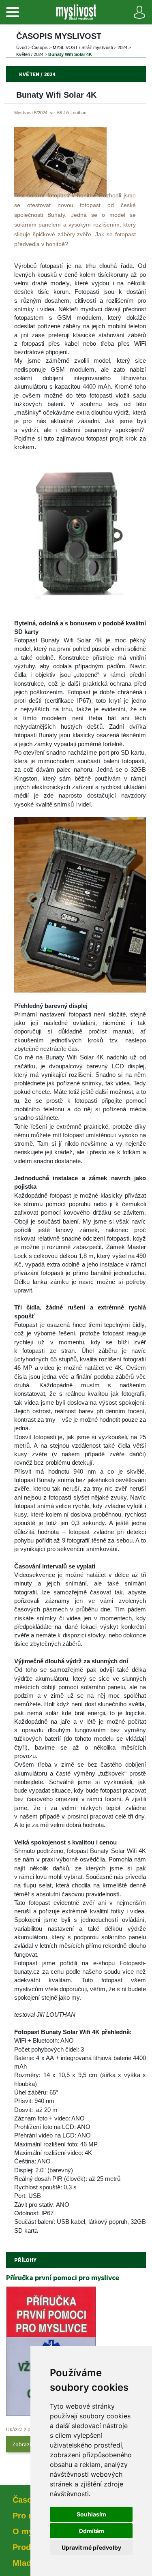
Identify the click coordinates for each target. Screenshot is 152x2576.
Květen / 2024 (30, 54)
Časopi (40, 47)
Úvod (21, 47)
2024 (122, 47)
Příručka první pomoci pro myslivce (63, 2278)
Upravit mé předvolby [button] (91, 2547)
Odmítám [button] (91, 2531)
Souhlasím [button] (91, 2514)
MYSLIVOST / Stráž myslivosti (83, 47)
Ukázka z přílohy (24, 2430)
